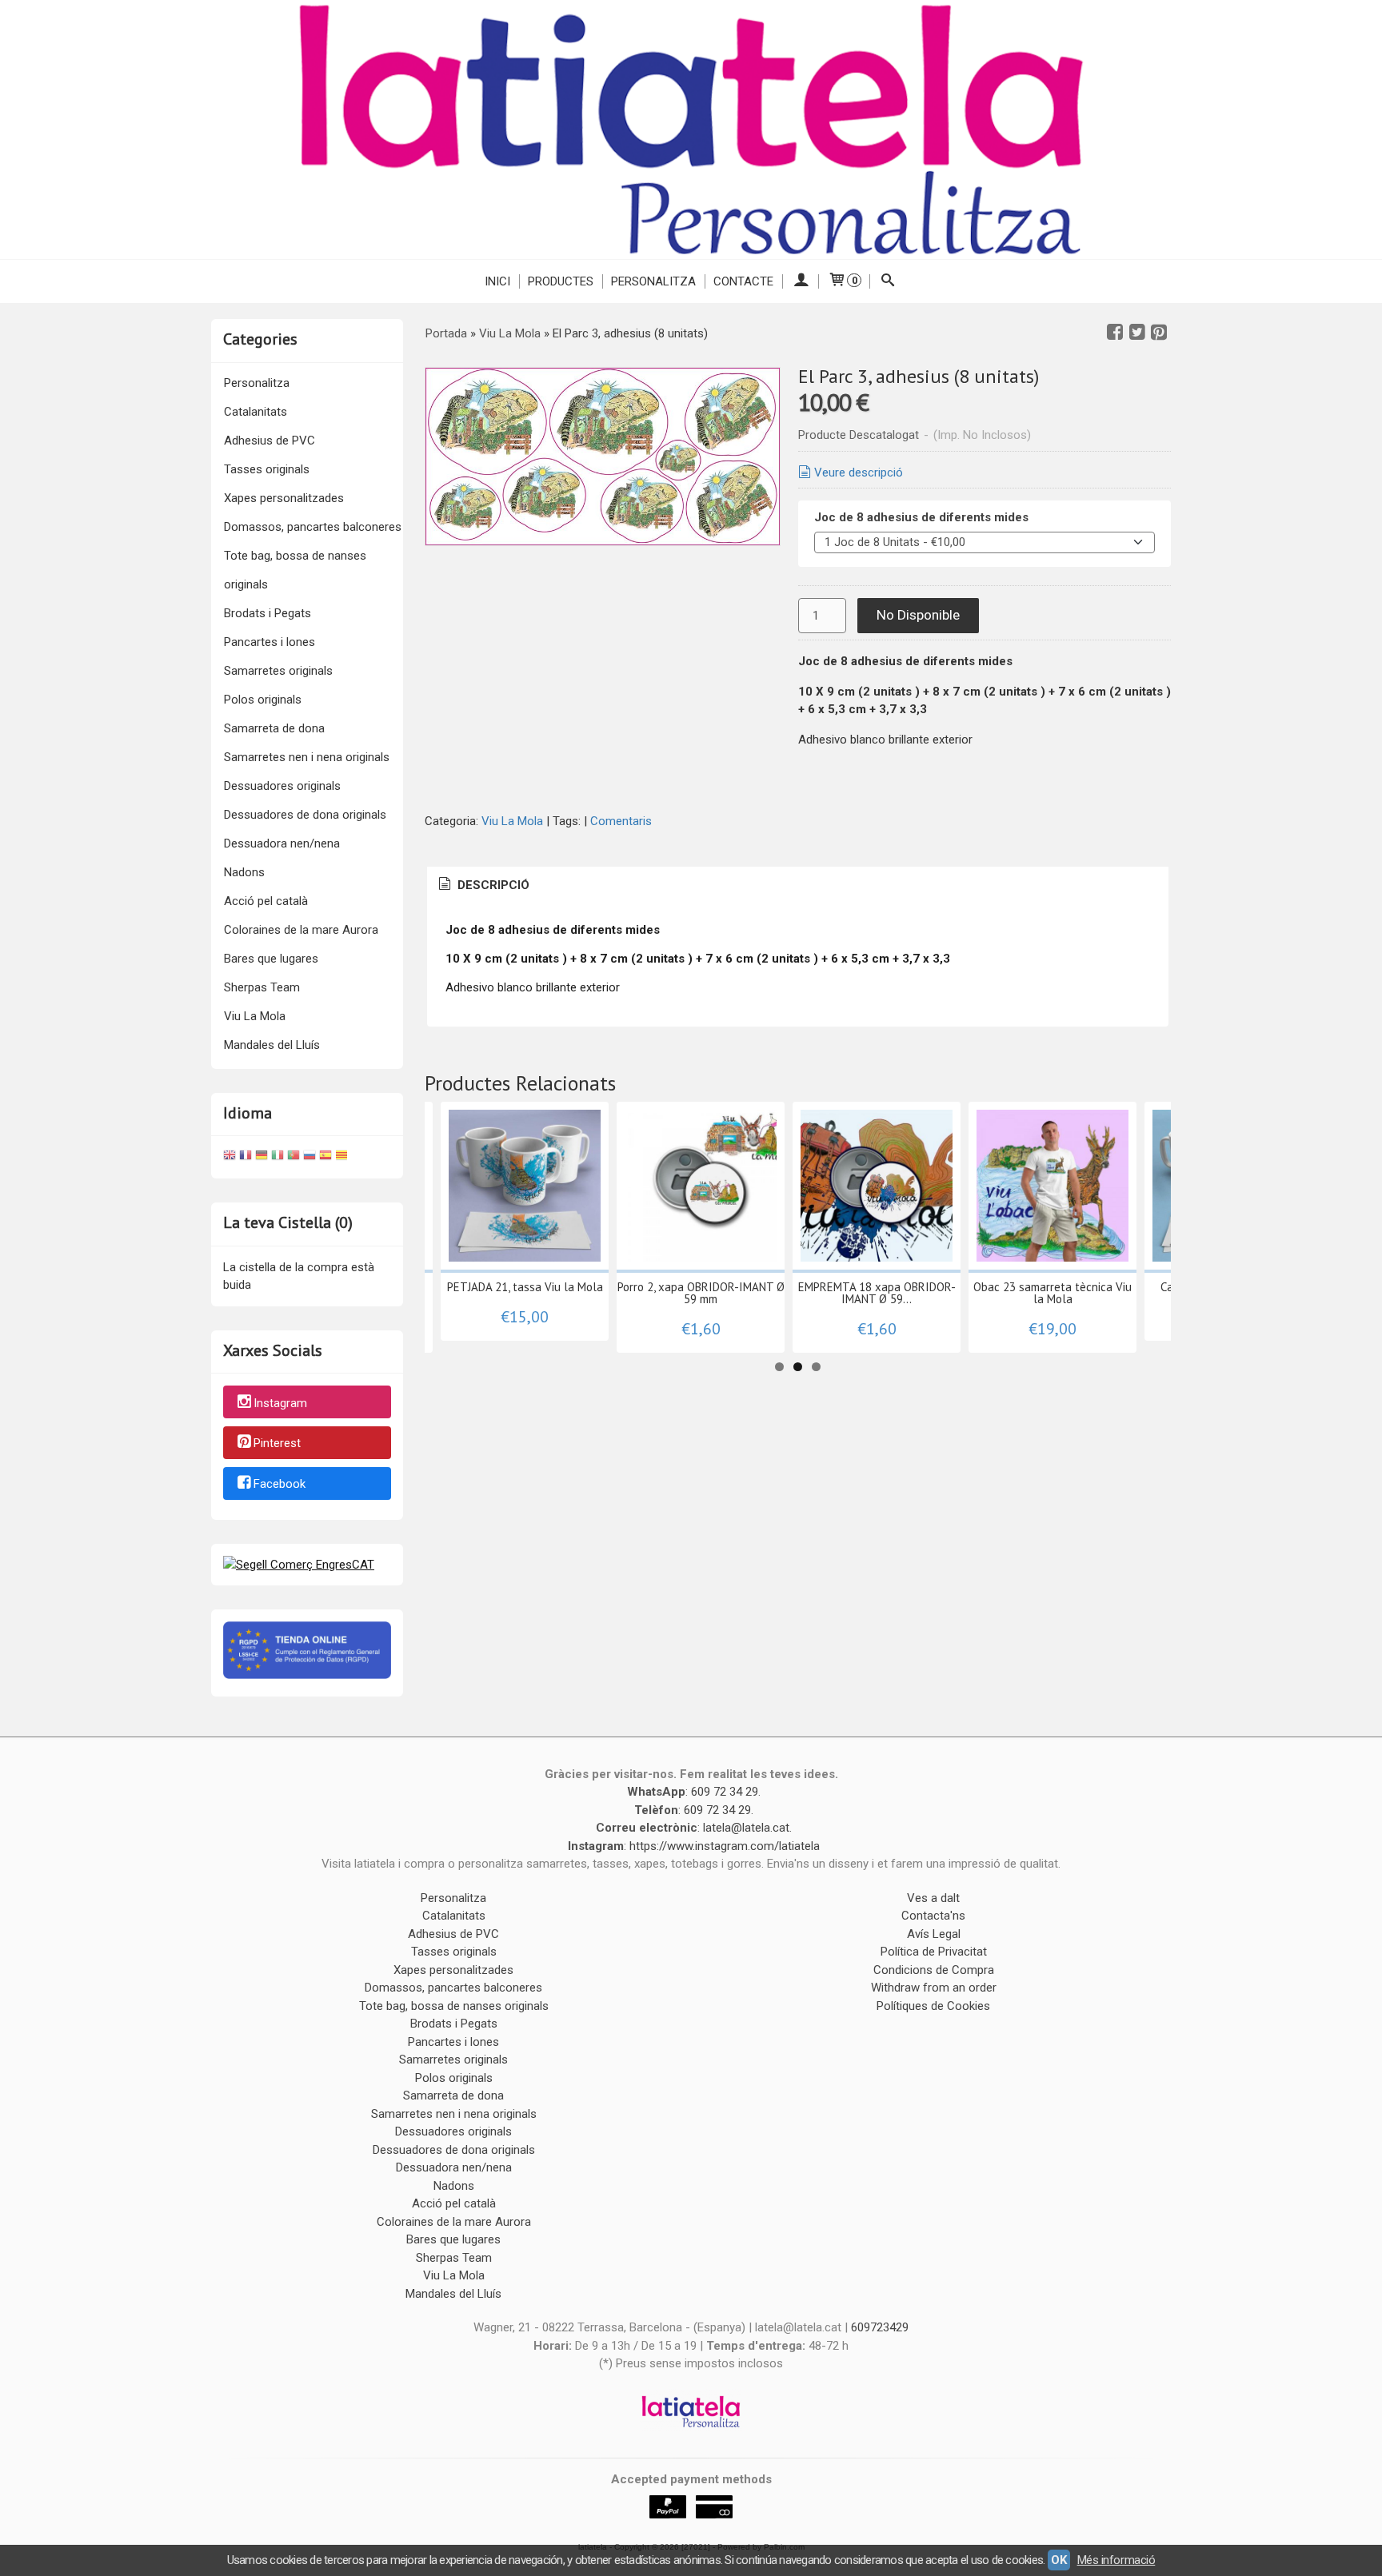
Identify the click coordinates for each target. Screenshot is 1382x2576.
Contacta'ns (933, 1916)
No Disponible (918, 615)
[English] (230, 1157)
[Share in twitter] (1137, 333)
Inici (497, 281)
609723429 (880, 2327)
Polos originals (263, 700)
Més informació (1116, 2560)
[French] (246, 1157)
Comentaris (621, 821)
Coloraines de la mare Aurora (301, 930)
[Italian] (278, 1157)
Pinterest (277, 1444)
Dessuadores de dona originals (305, 815)
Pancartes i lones (270, 642)
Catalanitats (256, 412)
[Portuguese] (294, 1157)
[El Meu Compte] (800, 281)
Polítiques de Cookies (933, 2006)
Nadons (244, 872)
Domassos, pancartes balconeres (313, 527)
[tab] (483, 885)
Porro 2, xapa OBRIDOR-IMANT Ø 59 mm (701, 1293)
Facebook (280, 1484)
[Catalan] (343, 1157)
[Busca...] (888, 281)
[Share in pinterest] (1159, 333)
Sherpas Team (262, 987)
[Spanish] (326, 1157)
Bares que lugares (271, 959)
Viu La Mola (255, 1016)
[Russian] (310, 1157)
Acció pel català (266, 901)
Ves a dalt (933, 1898)
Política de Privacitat (934, 1952)
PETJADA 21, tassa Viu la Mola (525, 1287)
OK (1058, 2560)
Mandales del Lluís (272, 1045)
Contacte (743, 281)
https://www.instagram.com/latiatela (725, 1846)
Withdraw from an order (934, 1988)
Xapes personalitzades (284, 498)
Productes (561, 281)
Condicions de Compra (934, 1970)
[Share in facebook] (1115, 333)
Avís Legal (934, 1934)
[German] (262, 1157)
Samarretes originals (278, 671)
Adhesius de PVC (270, 441)
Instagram (280, 1403)
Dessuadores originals (282, 786)
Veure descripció (859, 473)
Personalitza (653, 281)
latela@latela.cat (746, 1828)
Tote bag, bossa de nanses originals (295, 570)
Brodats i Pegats (268, 613)
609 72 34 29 (725, 1792)
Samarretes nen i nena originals (307, 757)
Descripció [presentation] (492, 885)
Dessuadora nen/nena (282, 843)
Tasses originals (267, 469)
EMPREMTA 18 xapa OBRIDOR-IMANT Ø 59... (877, 1293)
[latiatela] (691, 130)
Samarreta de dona (274, 728)
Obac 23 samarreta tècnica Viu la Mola (1052, 1293)
